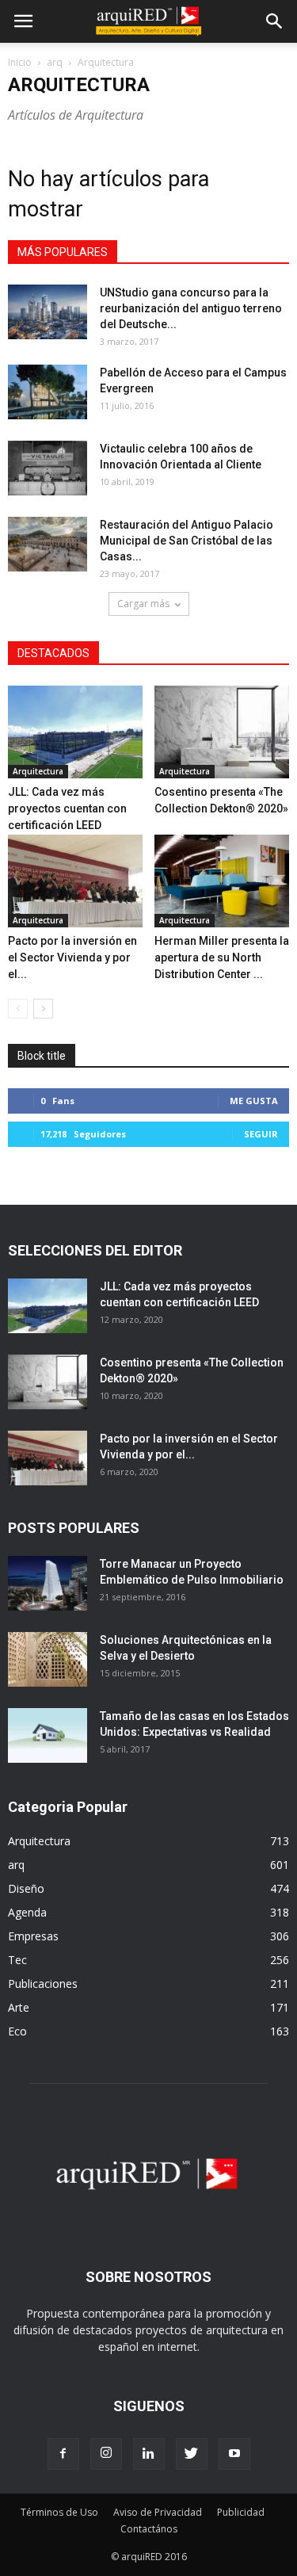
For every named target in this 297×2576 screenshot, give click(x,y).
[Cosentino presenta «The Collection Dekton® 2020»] (222, 732)
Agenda (27, 1912)
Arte (19, 2007)
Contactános (149, 2529)
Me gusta (254, 1101)
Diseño (26, 1888)
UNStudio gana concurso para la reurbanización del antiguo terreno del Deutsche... (191, 308)
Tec (17, 1960)
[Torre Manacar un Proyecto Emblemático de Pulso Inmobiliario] (48, 1583)
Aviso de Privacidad (158, 2512)
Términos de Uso (59, 2512)
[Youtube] (234, 2454)
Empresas (33, 1936)
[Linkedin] (149, 2454)
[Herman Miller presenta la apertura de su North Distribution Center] (222, 881)
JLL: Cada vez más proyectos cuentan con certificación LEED (67, 808)
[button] (275, 21)
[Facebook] (63, 2454)
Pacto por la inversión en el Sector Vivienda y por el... (72, 957)
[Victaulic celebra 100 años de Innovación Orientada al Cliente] (48, 468)
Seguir (261, 1134)
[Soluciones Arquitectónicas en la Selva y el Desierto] (48, 1659)
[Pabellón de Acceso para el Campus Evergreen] (48, 392)
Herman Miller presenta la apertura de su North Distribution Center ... (222, 957)
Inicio (20, 62)
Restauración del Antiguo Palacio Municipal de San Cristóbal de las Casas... (187, 541)
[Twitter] (192, 2454)
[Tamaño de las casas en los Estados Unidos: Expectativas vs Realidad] (48, 1735)
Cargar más (143, 604)
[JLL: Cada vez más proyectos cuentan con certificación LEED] (75, 732)
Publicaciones (43, 1984)
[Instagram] (106, 2454)
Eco (17, 2031)
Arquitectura (38, 771)
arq (55, 62)
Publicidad (241, 2512)
